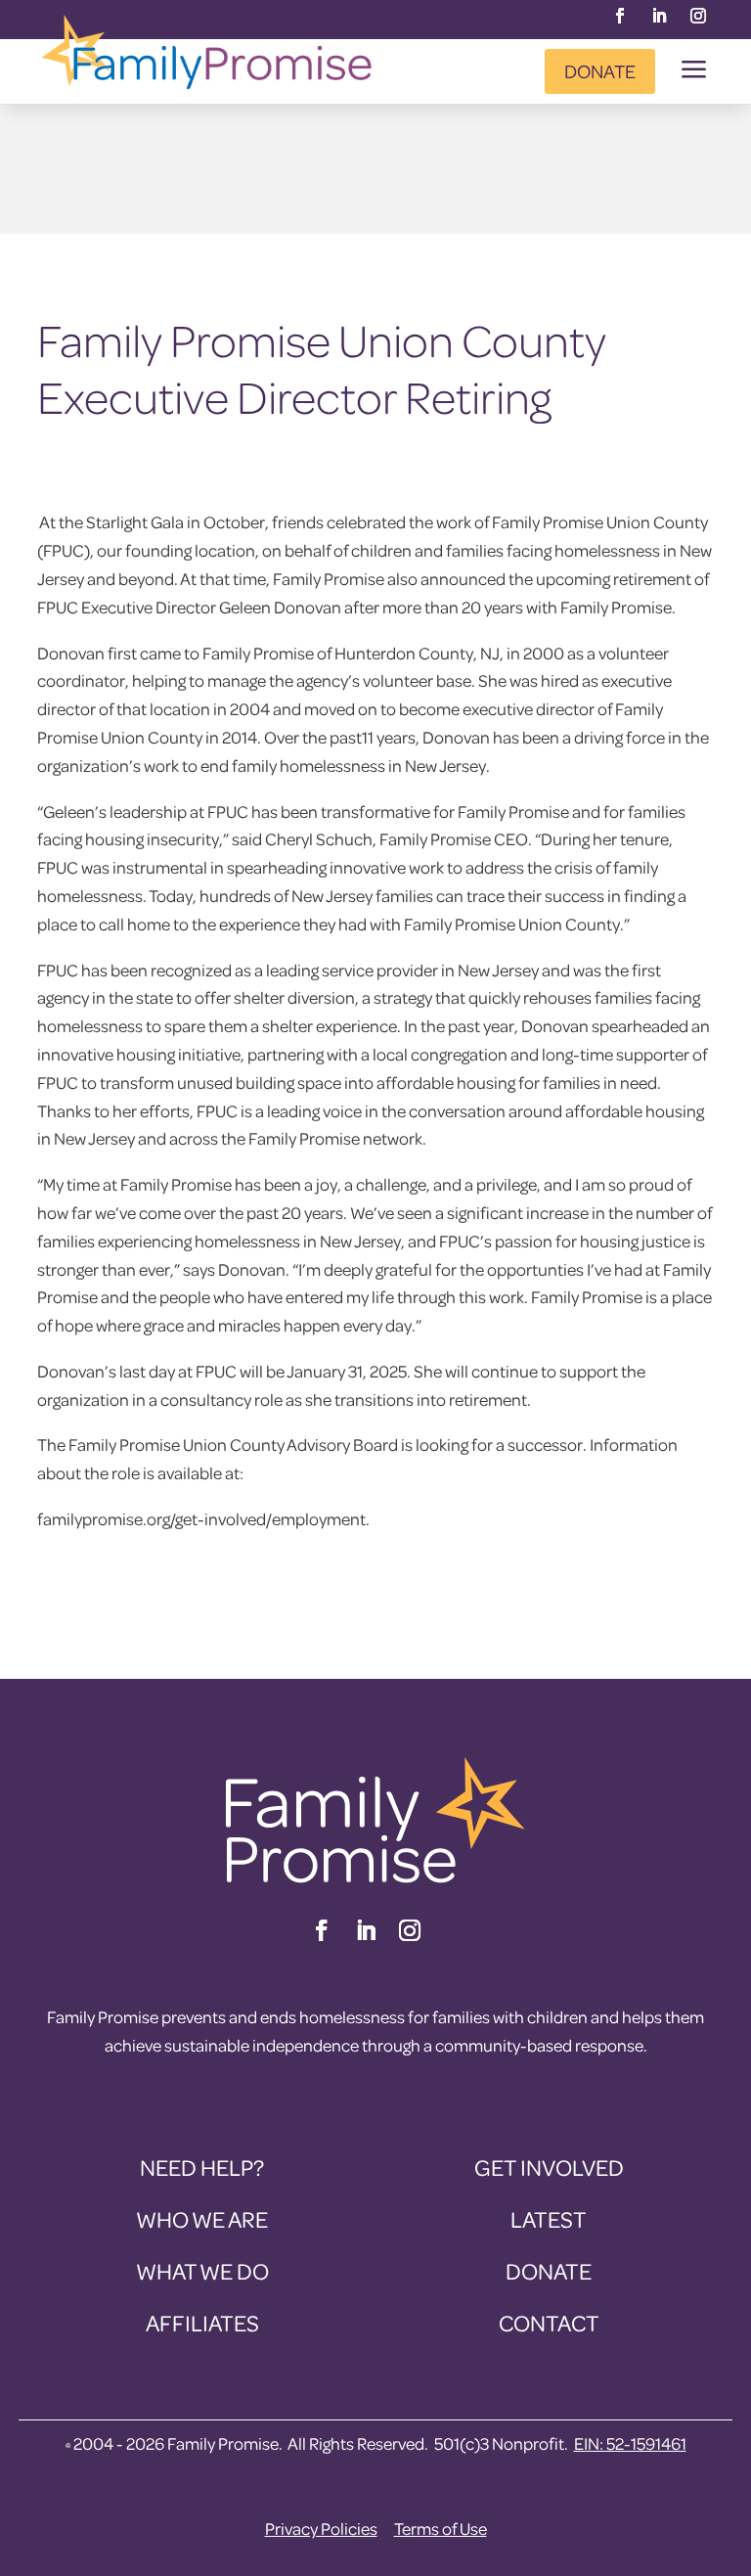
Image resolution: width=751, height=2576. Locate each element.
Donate (600, 71)
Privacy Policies (321, 2529)
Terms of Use (441, 2529)
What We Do (202, 2271)
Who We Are (202, 2219)
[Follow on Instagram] (698, 16)
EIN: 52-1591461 (630, 2443)
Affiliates (202, 2323)
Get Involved (549, 2168)
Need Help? (202, 2168)
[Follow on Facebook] (620, 16)
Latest (549, 2219)
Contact (549, 2323)
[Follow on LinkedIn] (659, 16)
